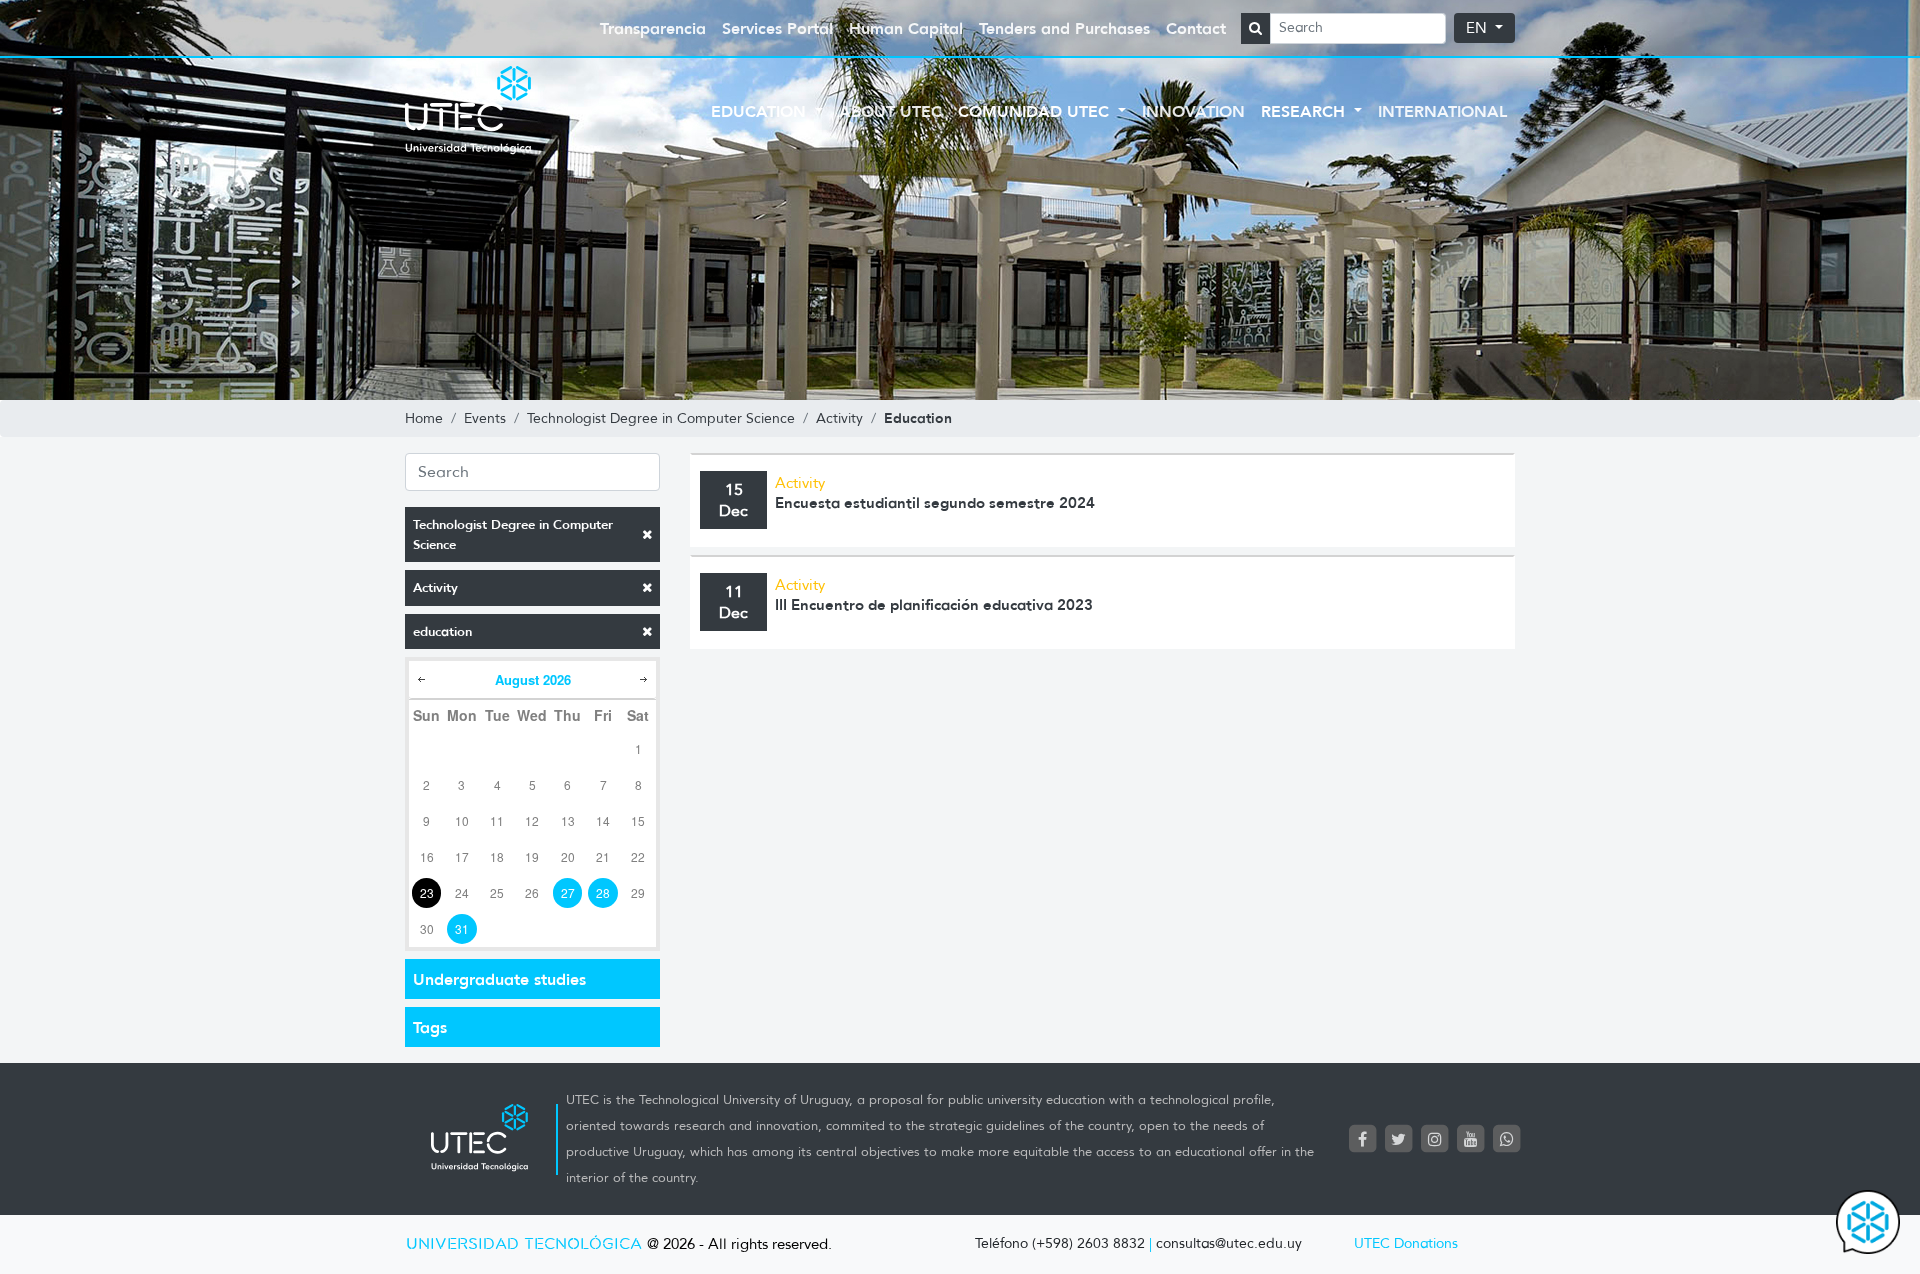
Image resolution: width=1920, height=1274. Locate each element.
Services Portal (777, 28)
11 (497, 820)
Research (1305, 111)
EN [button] (1478, 28)
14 (603, 820)
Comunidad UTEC (1036, 111)
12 (532, 820)
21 (603, 856)
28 (603, 892)
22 (638, 856)
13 (568, 820)
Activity (435, 587)
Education (761, 111)
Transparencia (653, 28)
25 (497, 892)
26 (532, 892)
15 (638, 820)
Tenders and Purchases (1064, 28)
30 (427, 928)
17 (462, 856)
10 (462, 820)
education (442, 631)
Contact (1196, 28)
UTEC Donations (1406, 1243)
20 (568, 856)
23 (427, 892)
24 (462, 892)
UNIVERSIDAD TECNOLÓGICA (524, 1244)
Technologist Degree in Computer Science (513, 534)
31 (462, 928)
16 (427, 856)
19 (532, 856)
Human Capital (906, 28)
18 (497, 856)
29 (638, 892)
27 (568, 892)
